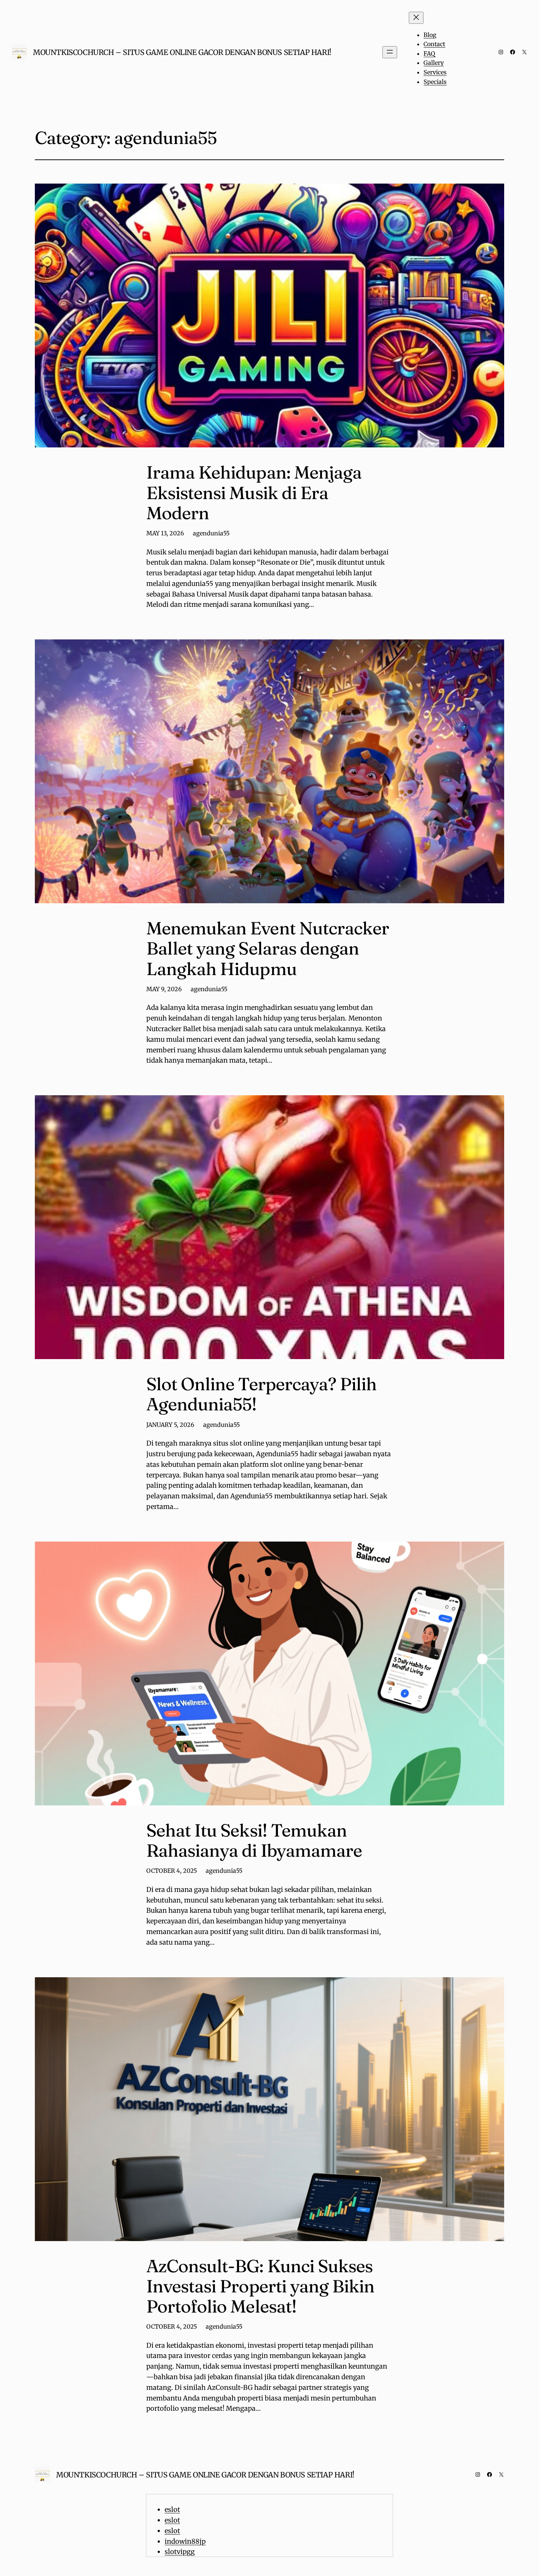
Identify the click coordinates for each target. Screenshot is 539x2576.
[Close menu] (416, 18)
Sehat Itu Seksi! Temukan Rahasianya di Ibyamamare (254, 1840)
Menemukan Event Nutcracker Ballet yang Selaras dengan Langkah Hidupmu (268, 948)
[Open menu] (390, 52)
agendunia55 (211, 533)
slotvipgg (180, 2552)
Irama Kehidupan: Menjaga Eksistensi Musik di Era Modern (254, 492)
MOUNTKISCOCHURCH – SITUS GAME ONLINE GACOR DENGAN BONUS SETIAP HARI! (182, 52)
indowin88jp (185, 2541)
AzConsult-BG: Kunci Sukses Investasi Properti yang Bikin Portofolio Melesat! (260, 2286)
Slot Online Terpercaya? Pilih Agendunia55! (261, 1394)
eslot (172, 2509)
